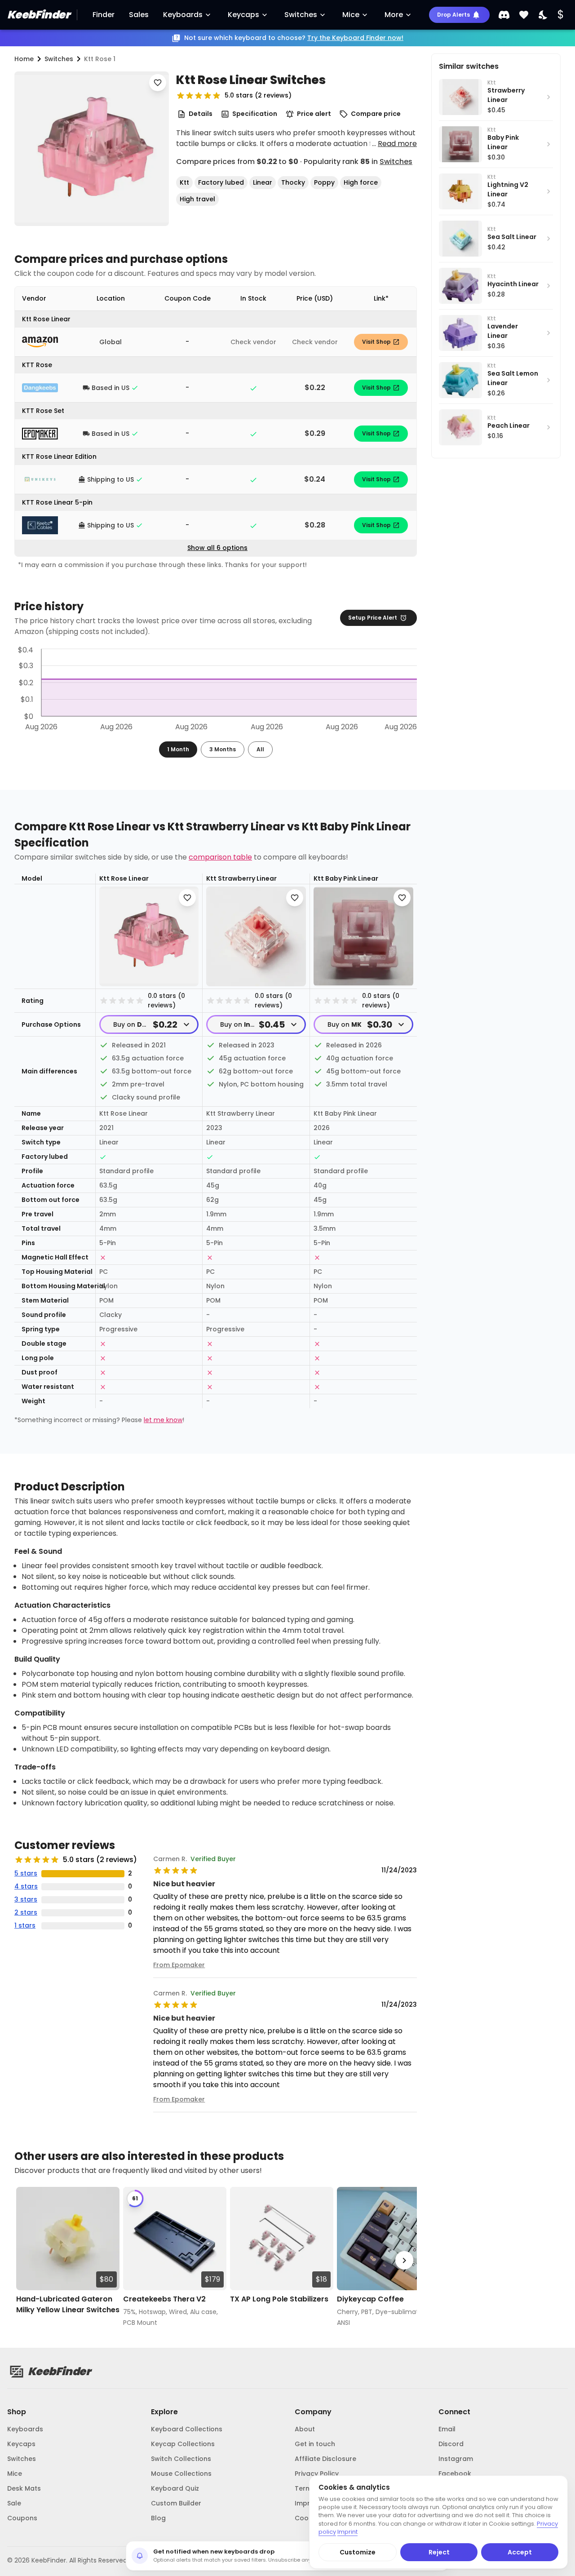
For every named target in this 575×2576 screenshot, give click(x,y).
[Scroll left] (27, 2260)
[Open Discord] (504, 15)
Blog (158, 2518)
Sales (139, 15)
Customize (358, 2552)
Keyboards (183, 15)
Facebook (455, 2474)
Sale (14, 2503)
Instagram (456, 2459)
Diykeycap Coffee (370, 2299)
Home (24, 59)
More (394, 15)
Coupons (22, 2518)
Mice (351, 15)
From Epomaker (179, 1965)
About (305, 2429)
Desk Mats (24, 2488)
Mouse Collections (181, 2474)
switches (59, 59)
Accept (520, 2552)
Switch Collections (181, 2459)
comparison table (220, 857)
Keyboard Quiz (175, 2488)
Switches (301, 15)
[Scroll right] (404, 2260)
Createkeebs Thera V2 (164, 2299)
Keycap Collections (183, 2444)
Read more (397, 144)
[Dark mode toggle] (544, 15)
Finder (104, 15)
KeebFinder (38, 15)
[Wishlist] (524, 15)
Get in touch (315, 2444)
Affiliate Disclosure (325, 2459)
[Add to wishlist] (158, 83)
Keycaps (243, 15)
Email (447, 2429)
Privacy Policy (317, 2474)
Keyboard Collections (187, 2429)
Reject (439, 2552)
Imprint (306, 2503)
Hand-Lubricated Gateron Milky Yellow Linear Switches (68, 2304)
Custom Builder (176, 2503)
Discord (451, 2444)
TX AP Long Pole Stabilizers (279, 2299)
